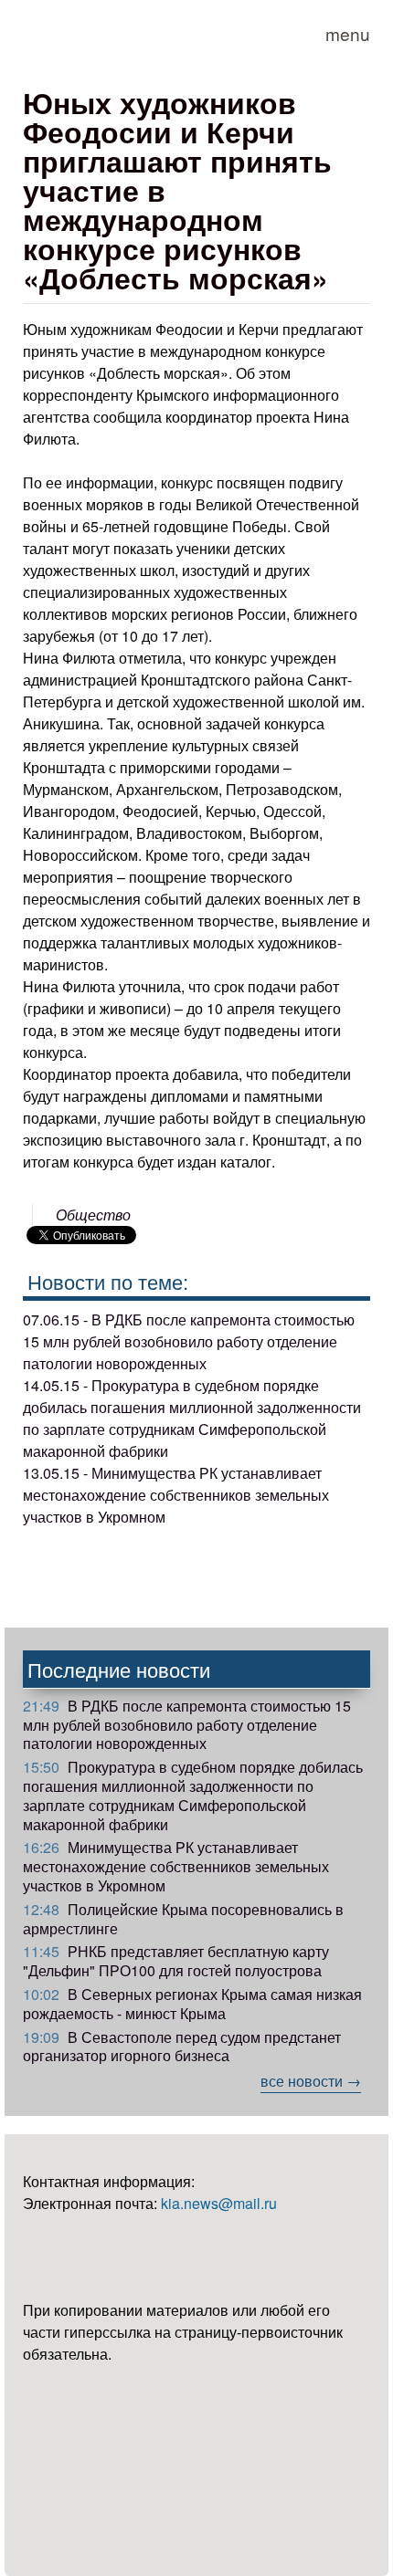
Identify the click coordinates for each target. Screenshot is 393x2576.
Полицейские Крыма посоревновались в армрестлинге (183, 1919)
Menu (348, 33)
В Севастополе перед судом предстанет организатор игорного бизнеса (182, 2047)
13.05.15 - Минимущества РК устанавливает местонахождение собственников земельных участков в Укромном (176, 1495)
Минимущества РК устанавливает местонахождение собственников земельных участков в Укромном (176, 1866)
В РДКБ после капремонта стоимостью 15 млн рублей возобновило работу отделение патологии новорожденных (187, 1725)
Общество (93, 1215)
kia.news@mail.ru (219, 2203)
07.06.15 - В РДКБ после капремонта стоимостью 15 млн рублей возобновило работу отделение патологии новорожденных (189, 1341)
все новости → (311, 2081)
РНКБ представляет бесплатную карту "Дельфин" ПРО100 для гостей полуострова (176, 1961)
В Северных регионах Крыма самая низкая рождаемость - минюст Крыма (192, 2004)
